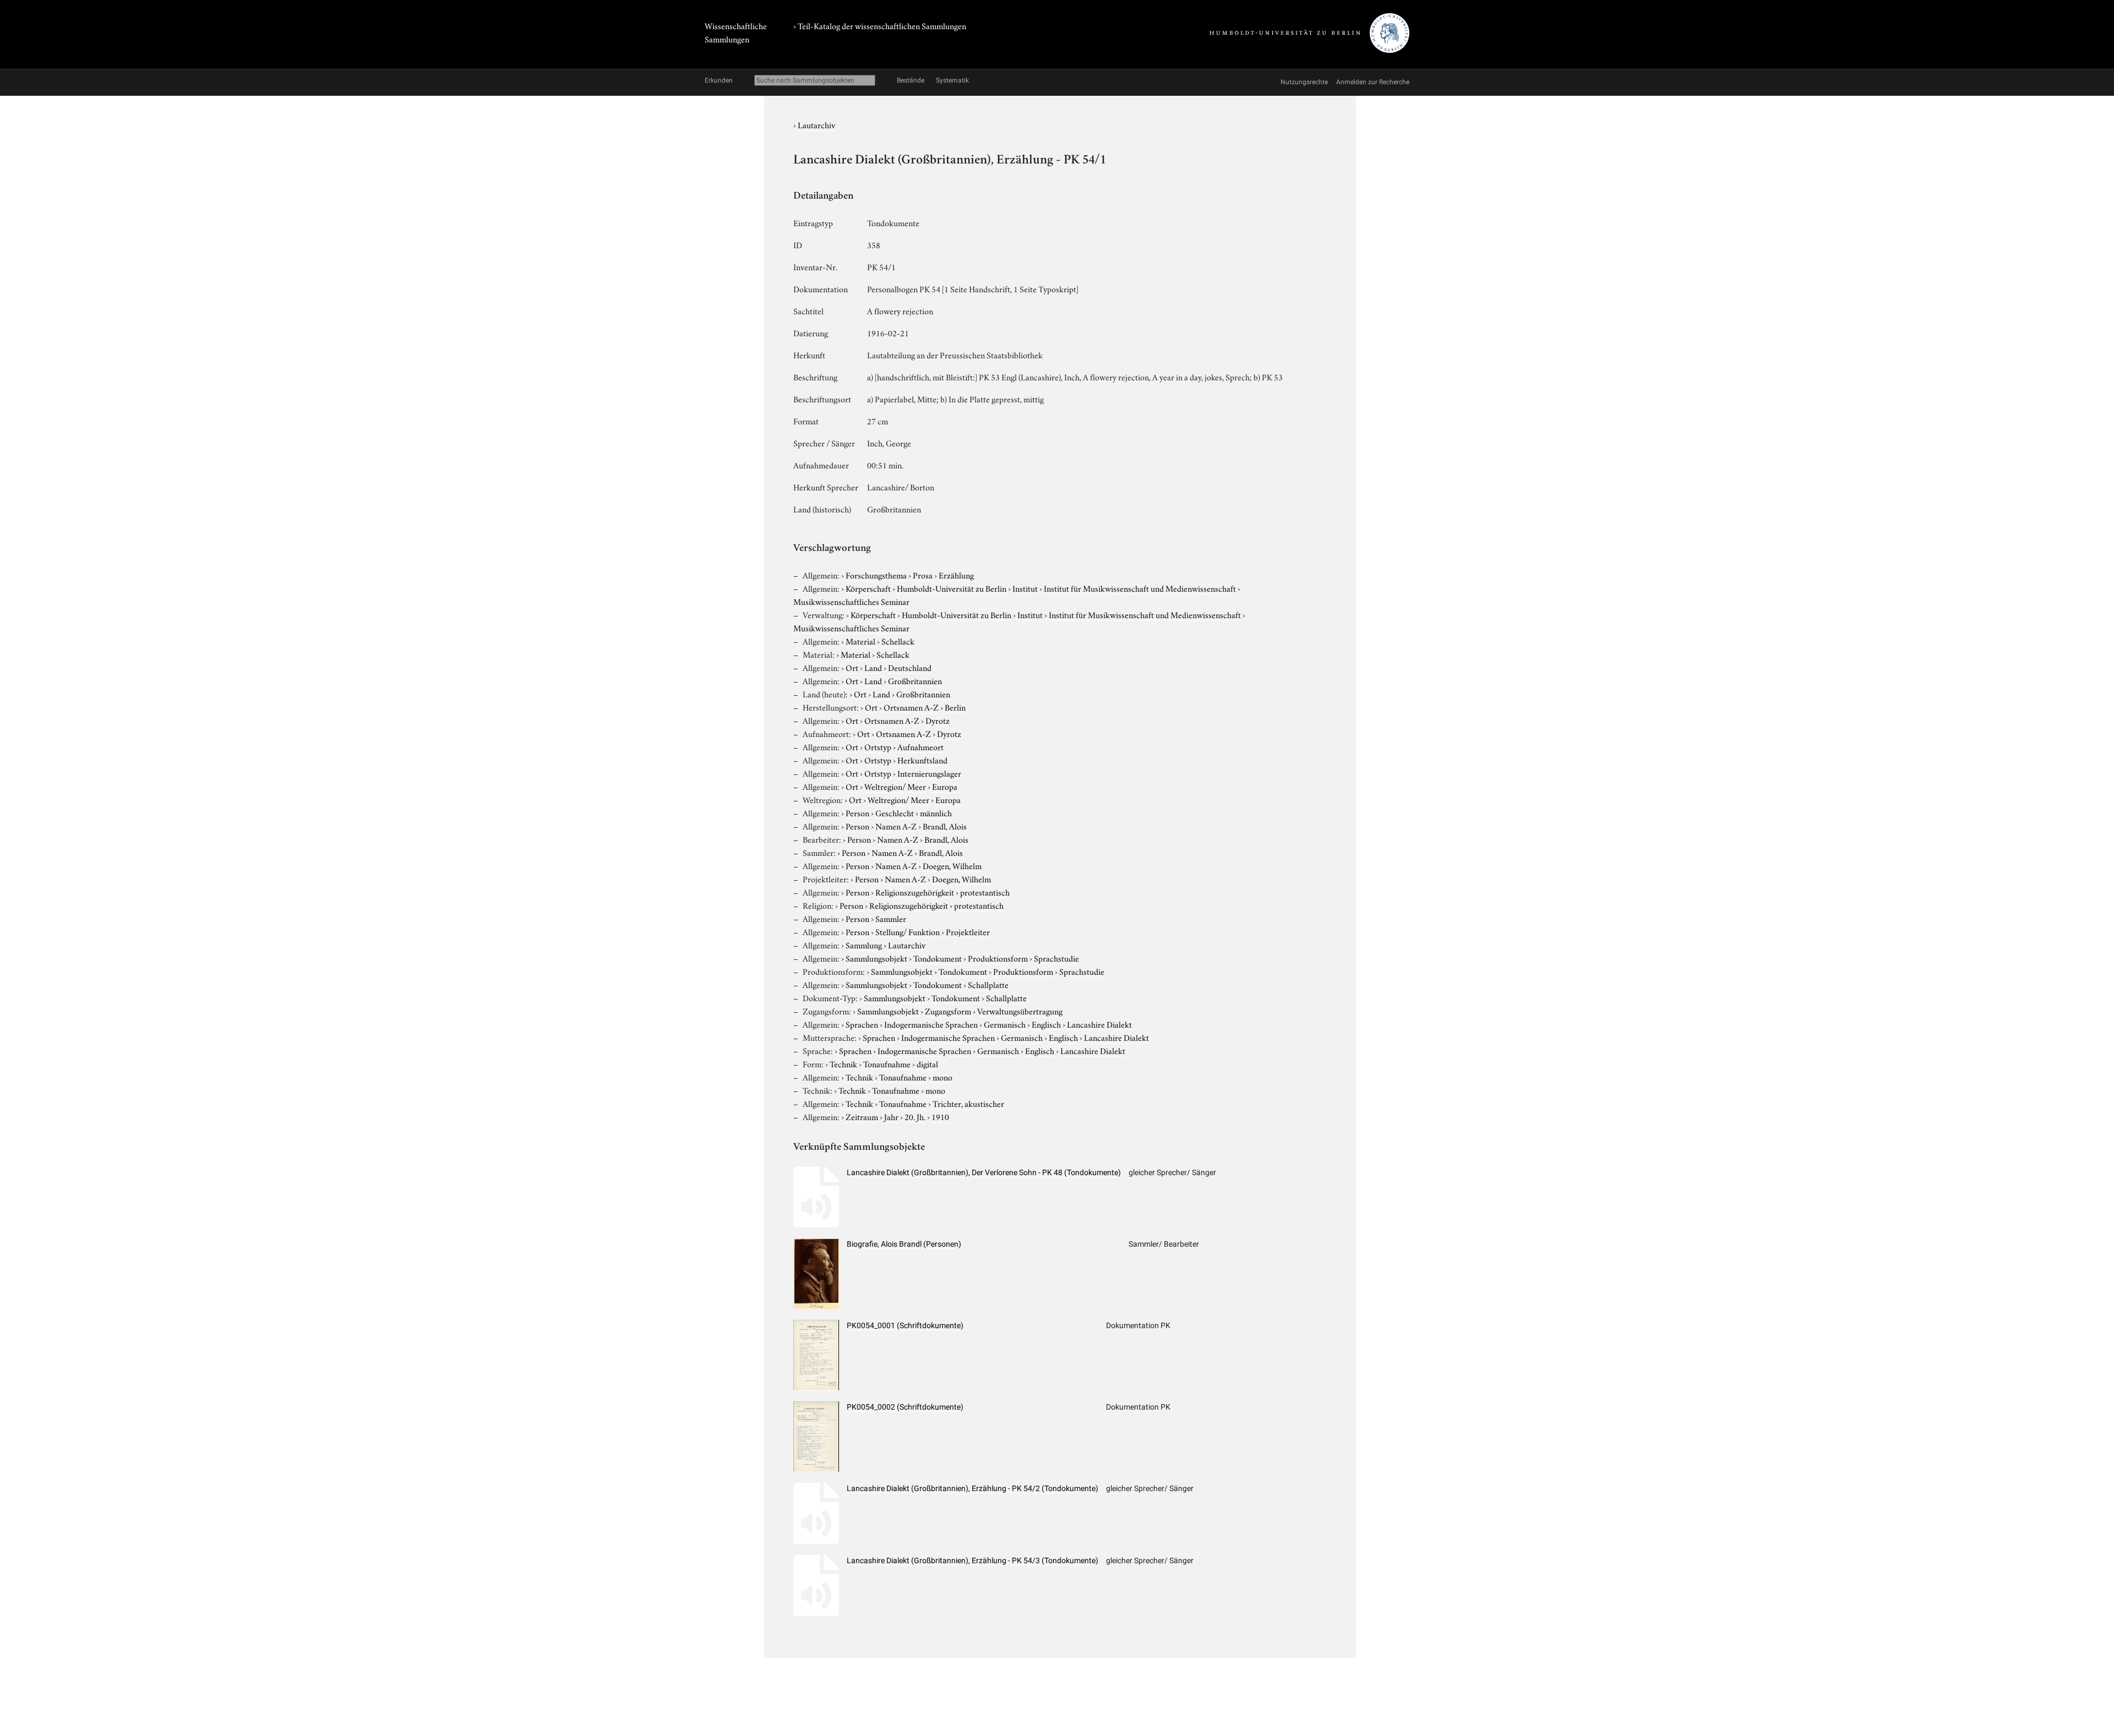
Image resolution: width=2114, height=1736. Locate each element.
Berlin (955, 707)
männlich (936, 812)
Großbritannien (915, 680)
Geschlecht (895, 812)
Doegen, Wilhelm (952, 865)
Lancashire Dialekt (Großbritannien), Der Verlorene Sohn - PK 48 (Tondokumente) (984, 1172)
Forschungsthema (876, 575)
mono (942, 1077)
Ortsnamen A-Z (911, 707)
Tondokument (938, 958)
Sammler (891, 918)
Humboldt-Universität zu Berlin (952, 588)
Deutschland (910, 667)
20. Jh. (915, 1116)
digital (927, 1063)
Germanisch (1005, 1024)
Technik (843, 1063)
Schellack (898, 641)
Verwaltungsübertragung (1020, 1011)
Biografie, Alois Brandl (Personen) (904, 1244)
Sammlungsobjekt (876, 958)
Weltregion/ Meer (895, 786)
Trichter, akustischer (968, 1103)
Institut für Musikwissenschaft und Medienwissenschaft (1140, 588)
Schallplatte (988, 984)
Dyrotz (938, 720)
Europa (945, 786)
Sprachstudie (1056, 958)
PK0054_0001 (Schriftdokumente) (905, 1325)
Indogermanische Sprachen (931, 1024)
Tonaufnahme (887, 1063)
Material (860, 641)
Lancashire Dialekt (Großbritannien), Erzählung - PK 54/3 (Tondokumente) (972, 1560)
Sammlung (864, 945)
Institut (1025, 588)
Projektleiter (968, 931)
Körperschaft (868, 588)
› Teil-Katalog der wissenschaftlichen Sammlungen (880, 25)
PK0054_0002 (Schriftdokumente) (905, 1407)
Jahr (891, 1116)
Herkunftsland (922, 760)
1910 (940, 1116)
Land (873, 667)
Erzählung (956, 575)
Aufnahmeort (920, 746)
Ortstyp (878, 746)
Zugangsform (948, 1011)
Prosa (923, 575)
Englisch (1046, 1024)
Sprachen (862, 1024)
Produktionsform (998, 958)
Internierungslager (929, 773)
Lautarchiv (816, 124)
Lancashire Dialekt (1099, 1024)
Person (857, 812)
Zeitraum (862, 1116)
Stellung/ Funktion (908, 931)
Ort (852, 667)
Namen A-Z (896, 826)
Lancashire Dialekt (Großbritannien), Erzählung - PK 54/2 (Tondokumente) (972, 1488)
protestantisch (985, 892)
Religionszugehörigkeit (915, 892)
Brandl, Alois (945, 826)
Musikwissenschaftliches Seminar (851, 601)
